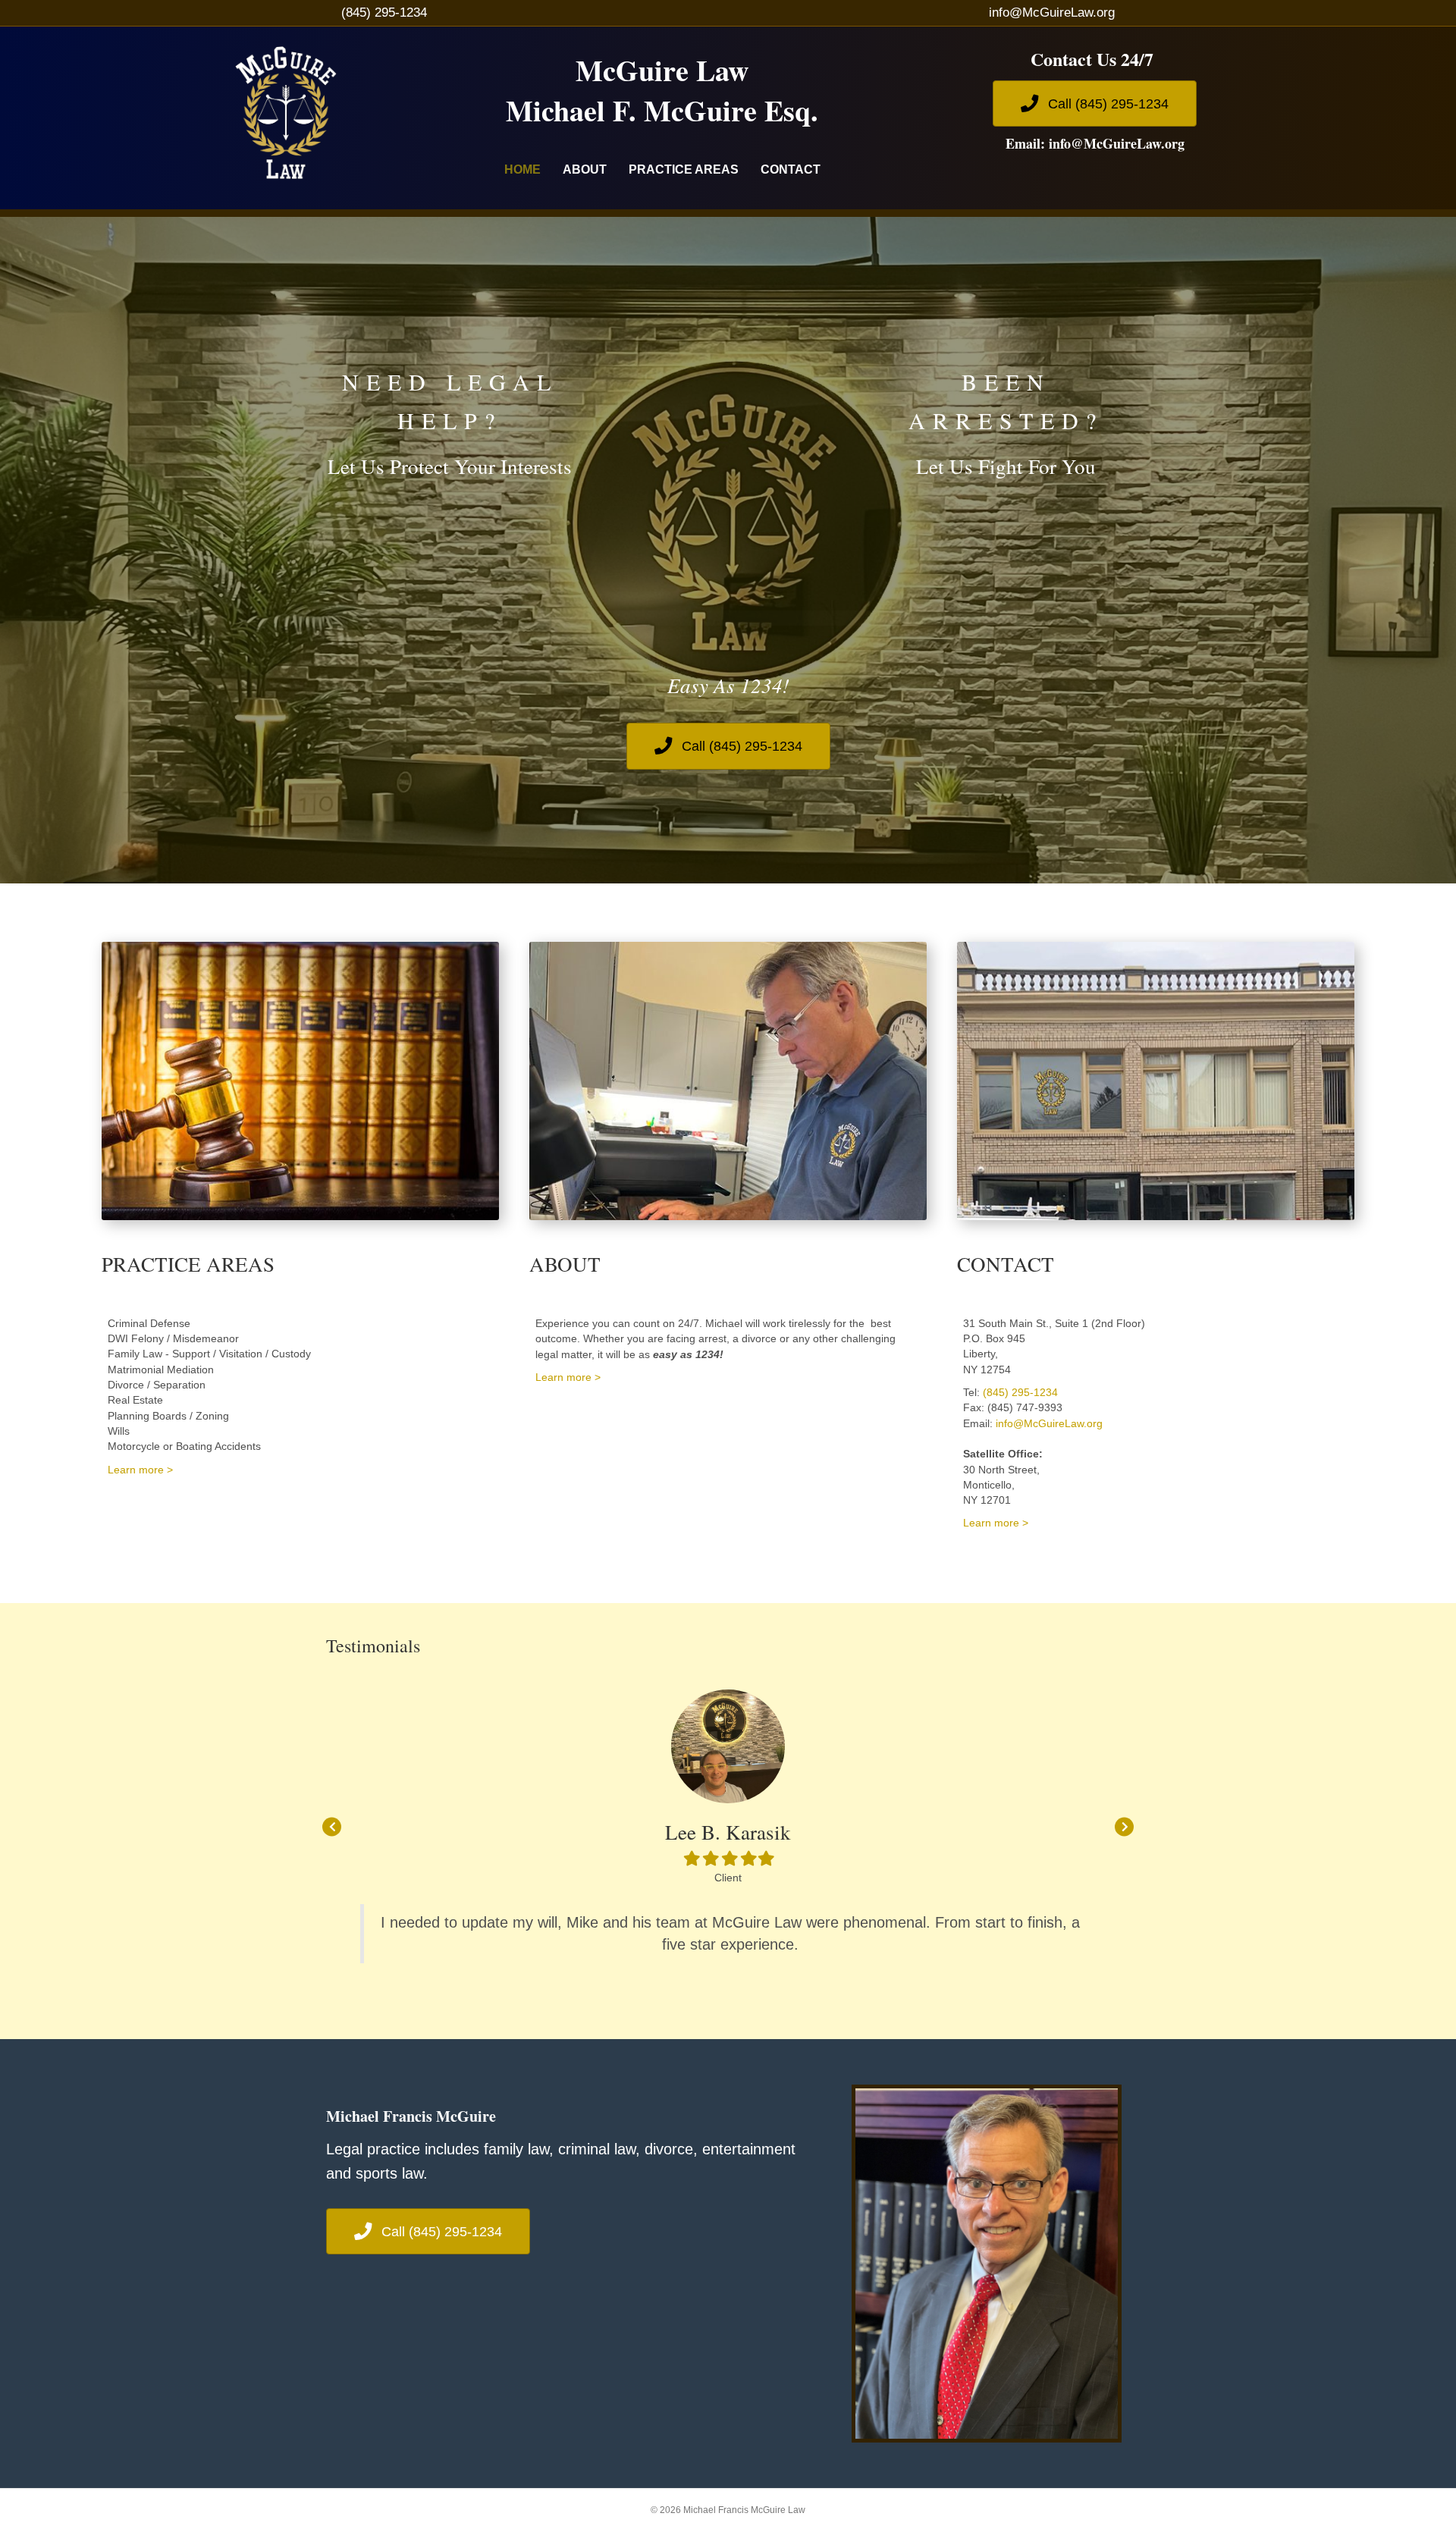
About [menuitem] (585, 169)
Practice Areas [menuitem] (684, 169)
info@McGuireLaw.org (1052, 13)
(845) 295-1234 (384, 13)
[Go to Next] (1124, 1826)
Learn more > (140, 1470)
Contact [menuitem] (791, 169)
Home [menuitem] (522, 169)
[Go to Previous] (332, 1826)
